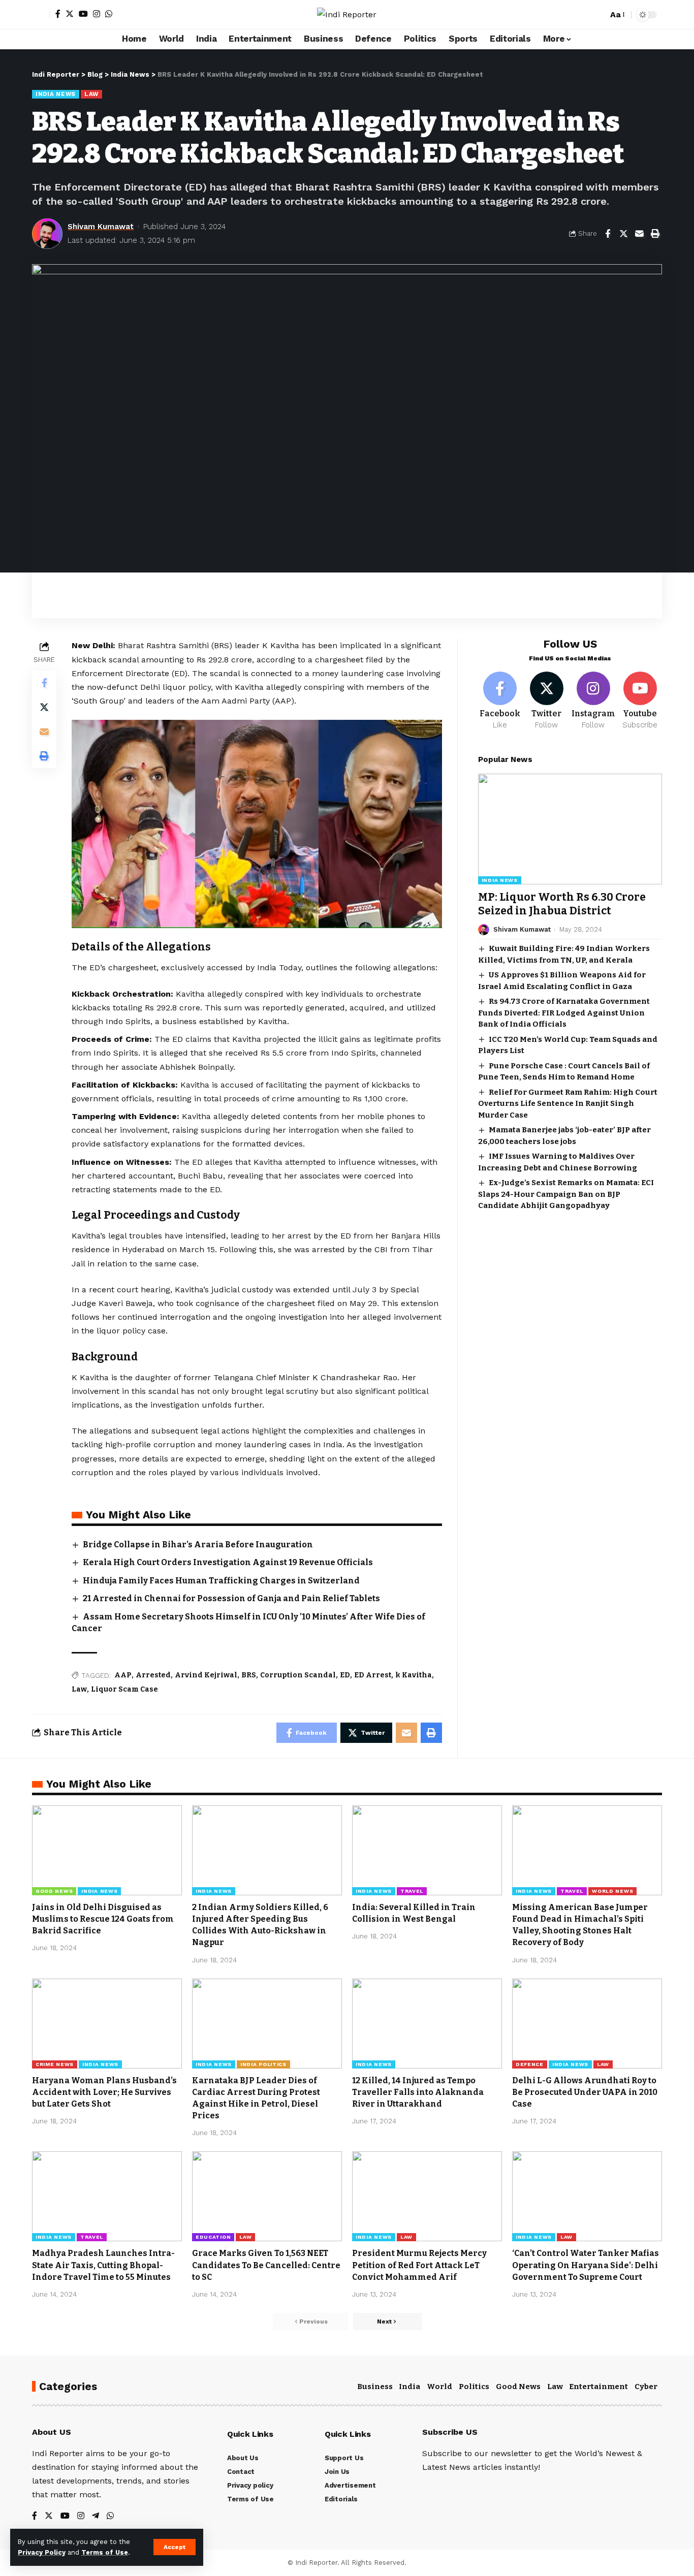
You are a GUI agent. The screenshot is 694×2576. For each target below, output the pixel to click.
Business (375, 2387)
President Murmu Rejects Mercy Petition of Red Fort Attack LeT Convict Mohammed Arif (419, 2265)
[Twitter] (70, 14)
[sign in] (41, 15)
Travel (412, 1891)
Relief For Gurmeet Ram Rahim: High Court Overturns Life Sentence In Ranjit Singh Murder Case (568, 1104)
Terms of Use (105, 2552)
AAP (123, 1675)
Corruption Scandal (298, 1675)
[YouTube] (83, 14)
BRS (249, 1675)
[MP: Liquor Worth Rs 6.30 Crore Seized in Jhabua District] (570, 829)
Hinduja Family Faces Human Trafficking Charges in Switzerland (221, 1581)
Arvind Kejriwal (206, 1675)
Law (91, 94)
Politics (474, 2387)
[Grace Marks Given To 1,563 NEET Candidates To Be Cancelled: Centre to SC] (267, 2196)
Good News (54, 1891)
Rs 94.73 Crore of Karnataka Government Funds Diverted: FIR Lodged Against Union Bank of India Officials (564, 1013)
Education (213, 2237)
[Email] (639, 234)
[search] (597, 15)
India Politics (263, 2064)
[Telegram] (96, 2516)
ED (345, 1675)
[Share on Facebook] (608, 234)
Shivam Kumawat (101, 227)
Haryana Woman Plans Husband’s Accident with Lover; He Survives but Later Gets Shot (104, 2092)
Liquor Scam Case (124, 1689)
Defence (530, 2064)
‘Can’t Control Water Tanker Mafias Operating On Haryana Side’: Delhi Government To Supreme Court (586, 2265)
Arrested (153, 1675)
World (439, 2387)
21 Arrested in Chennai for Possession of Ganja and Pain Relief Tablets (231, 1598)
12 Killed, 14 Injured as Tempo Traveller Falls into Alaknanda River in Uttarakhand (418, 2092)
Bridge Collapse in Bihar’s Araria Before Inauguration (198, 1545)
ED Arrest (373, 1675)
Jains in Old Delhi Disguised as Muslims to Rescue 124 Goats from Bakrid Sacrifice (103, 1919)
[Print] (655, 234)
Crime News (55, 2064)
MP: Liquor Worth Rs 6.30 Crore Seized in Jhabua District (562, 904)
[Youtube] (640, 701)
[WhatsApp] (109, 14)
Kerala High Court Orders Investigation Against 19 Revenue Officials (228, 1562)
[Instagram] (97, 14)
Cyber (646, 2387)
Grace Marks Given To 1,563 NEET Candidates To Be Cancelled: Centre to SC (266, 2265)
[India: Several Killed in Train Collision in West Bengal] (427, 1850)
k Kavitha (414, 1675)
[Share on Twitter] (623, 234)
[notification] (582, 15)
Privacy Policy (42, 2552)
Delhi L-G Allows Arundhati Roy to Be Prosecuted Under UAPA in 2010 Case (585, 2092)
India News (56, 94)
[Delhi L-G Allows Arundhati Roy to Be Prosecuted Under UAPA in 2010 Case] (587, 2024)
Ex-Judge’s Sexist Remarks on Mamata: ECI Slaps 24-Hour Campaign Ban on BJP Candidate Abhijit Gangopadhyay (566, 1194)
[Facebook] (58, 14)
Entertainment (598, 2387)
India (409, 2387)
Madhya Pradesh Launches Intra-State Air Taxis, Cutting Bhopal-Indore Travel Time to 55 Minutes (103, 2265)
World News (612, 1891)
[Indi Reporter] (347, 14)
